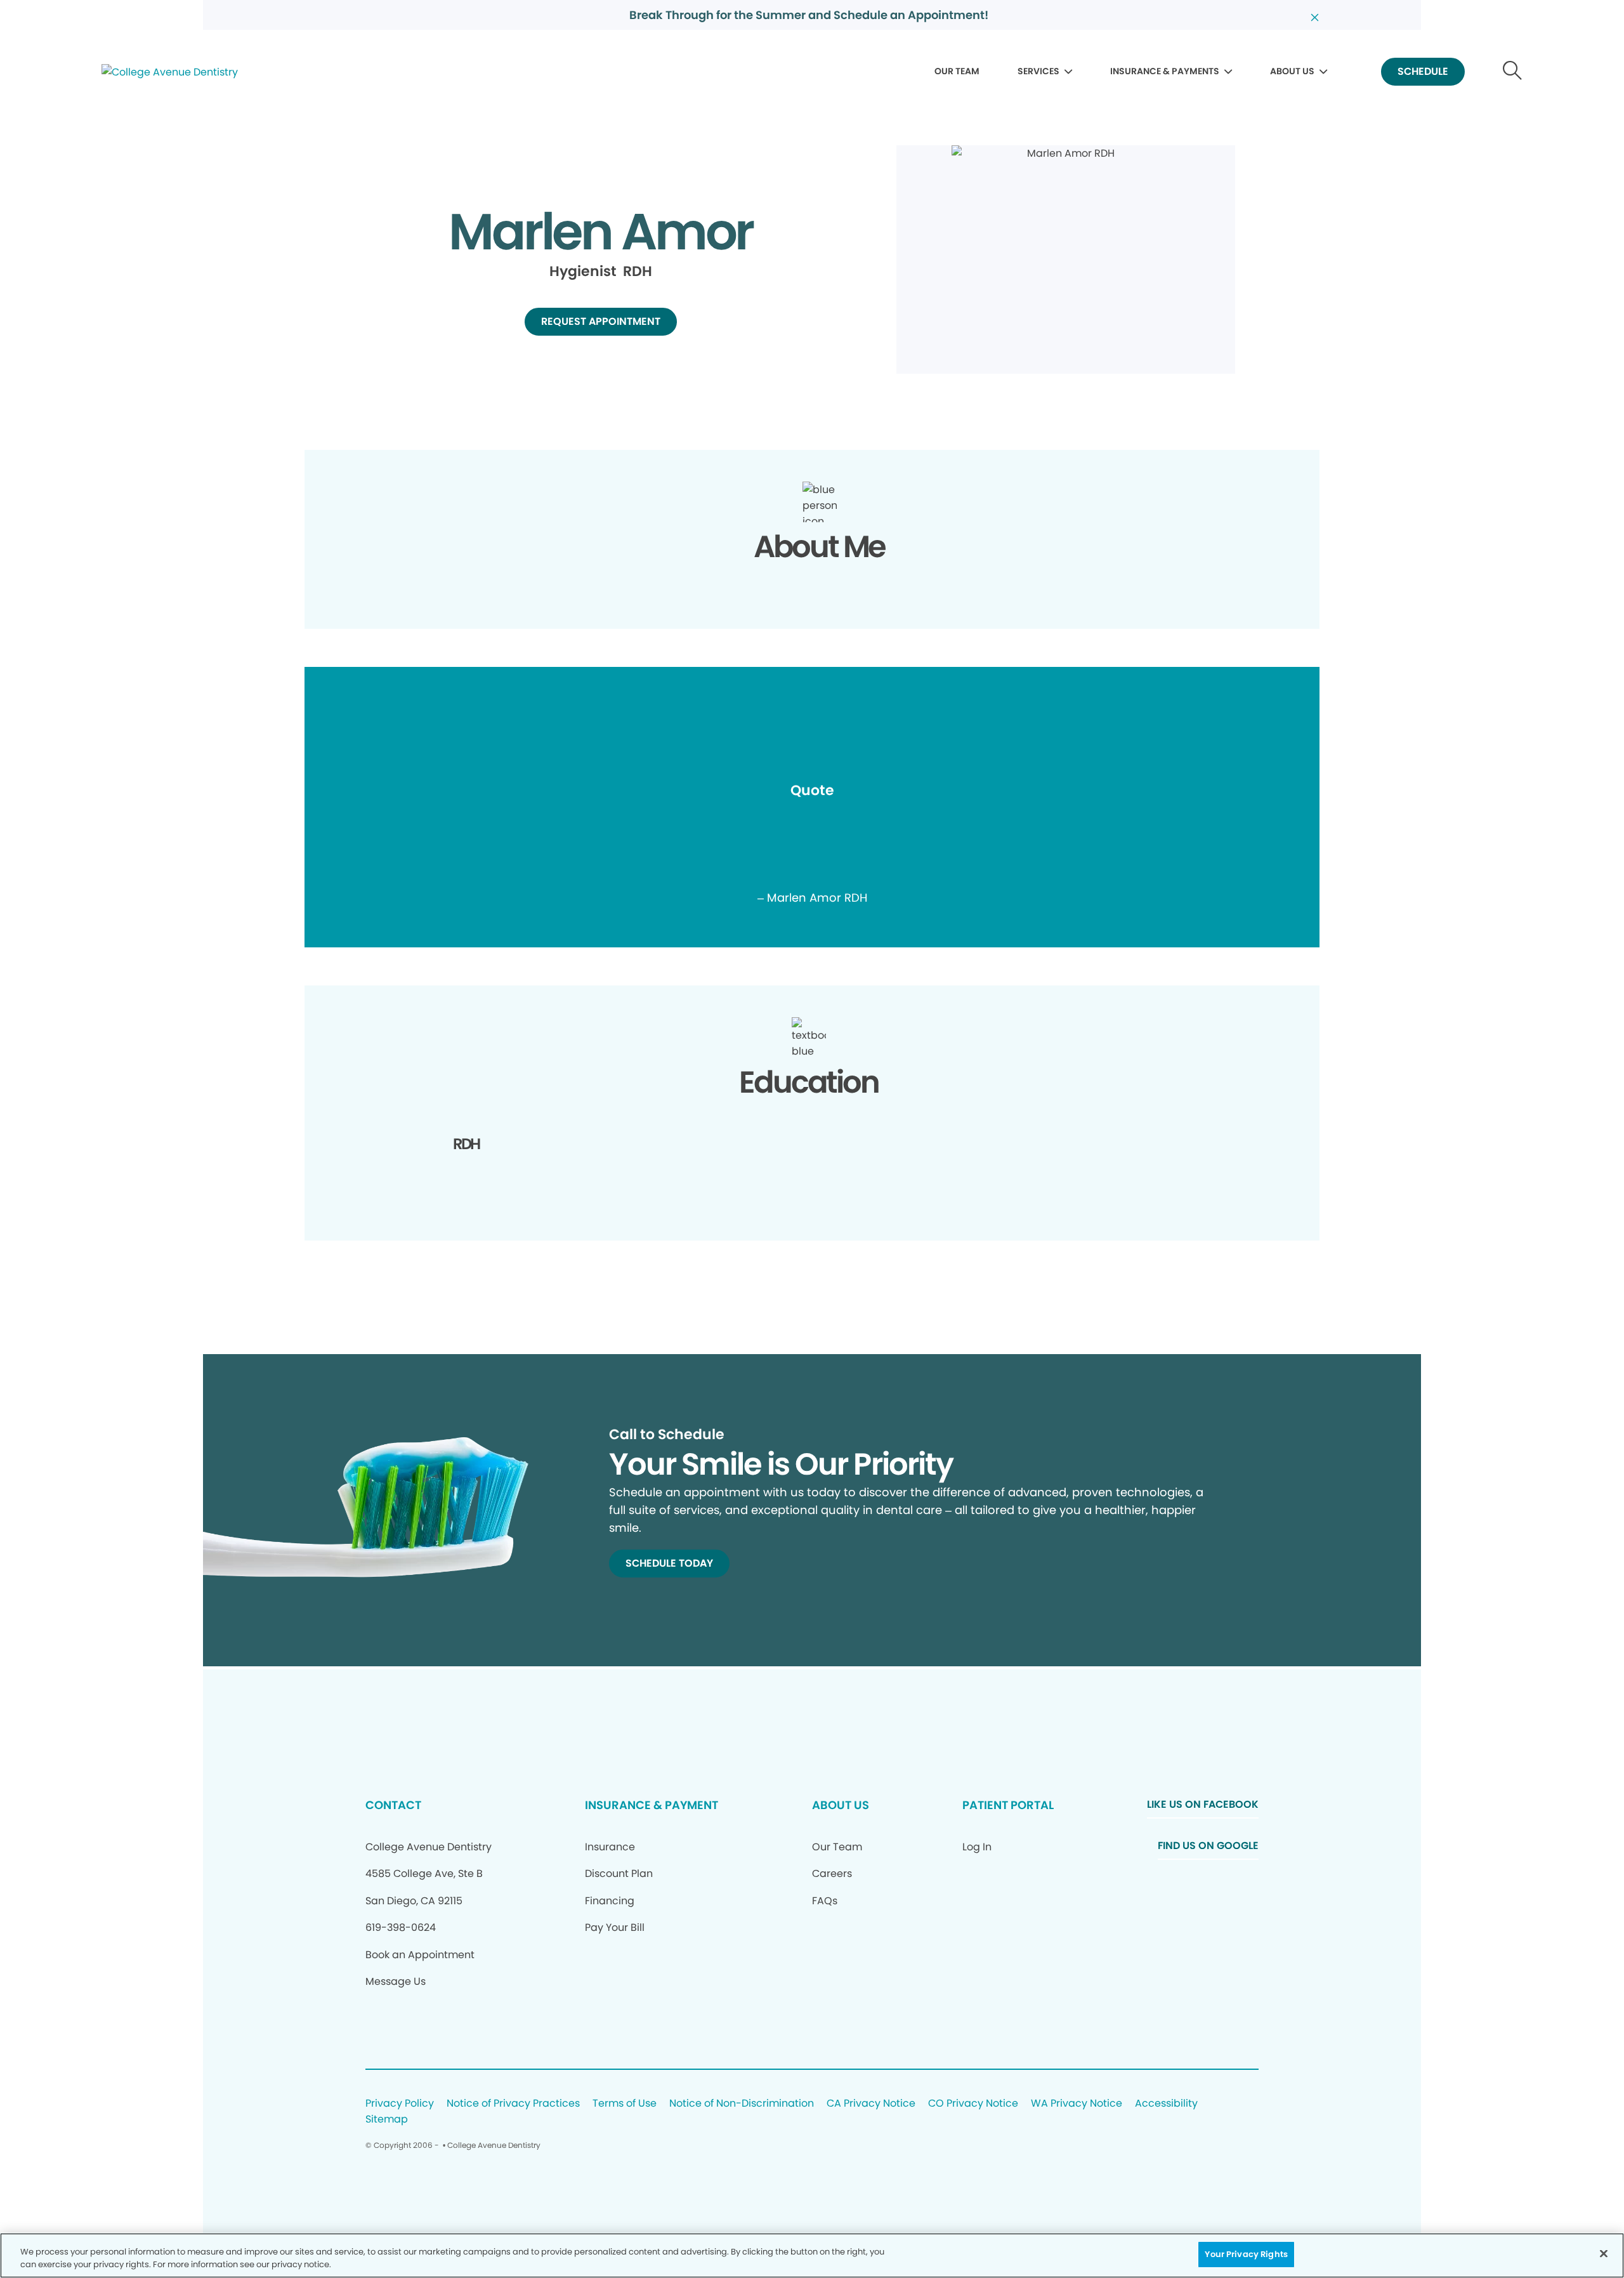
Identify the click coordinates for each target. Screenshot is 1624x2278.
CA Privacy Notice (871, 2104)
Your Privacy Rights (1246, 2254)
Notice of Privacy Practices (513, 2104)
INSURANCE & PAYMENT (652, 1805)
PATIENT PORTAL (1008, 1805)
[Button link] (1513, 72)
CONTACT (393, 1805)
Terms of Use (625, 2104)
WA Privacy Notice (1077, 2104)
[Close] (1604, 2253)
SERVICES (1038, 71)
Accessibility (1166, 2104)
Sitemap (387, 2120)
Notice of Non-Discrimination (742, 2104)
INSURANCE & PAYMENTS (1165, 71)
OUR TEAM (957, 71)
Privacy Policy (400, 2104)
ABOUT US (1292, 71)
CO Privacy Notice (973, 2104)
